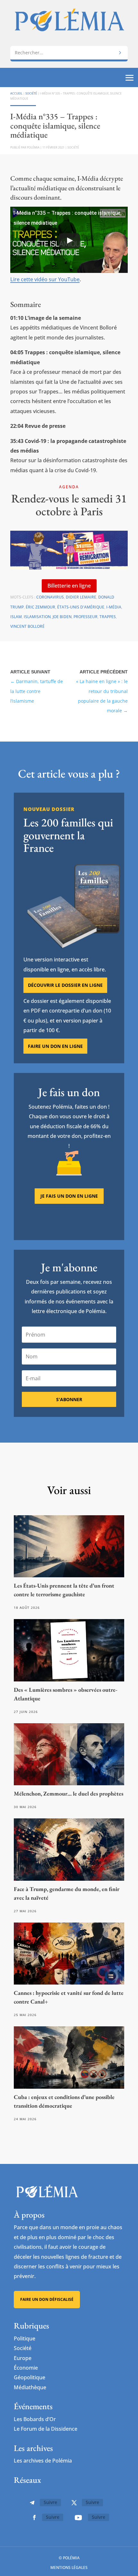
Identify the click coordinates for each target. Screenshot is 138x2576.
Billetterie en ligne (69, 586)
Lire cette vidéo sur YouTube (45, 279)
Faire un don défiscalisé (47, 2299)
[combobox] (69, 53)
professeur (86, 617)
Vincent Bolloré (27, 626)
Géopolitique (30, 2377)
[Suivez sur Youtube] (78, 2517)
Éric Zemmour (40, 607)
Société (31, 93)
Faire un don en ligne (55, 1046)
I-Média (114, 607)
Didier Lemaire (81, 597)
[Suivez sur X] (74, 2503)
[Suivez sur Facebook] (34, 2517)
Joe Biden (62, 617)
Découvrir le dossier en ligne (65, 985)
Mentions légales (69, 2567)
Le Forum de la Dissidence (46, 2429)
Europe (23, 2358)
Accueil (16, 93)
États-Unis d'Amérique (81, 607)
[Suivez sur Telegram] (32, 2503)
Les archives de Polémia (43, 2461)
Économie (26, 2368)
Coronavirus (50, 597)
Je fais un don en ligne (69, 1196)
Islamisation (37, 617)
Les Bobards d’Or (35, 2419)
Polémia (33, 147)
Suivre (50, 2502)
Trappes (108, 617)
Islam (16, 617)
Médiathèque (30, 2387)
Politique (25, 2338)
